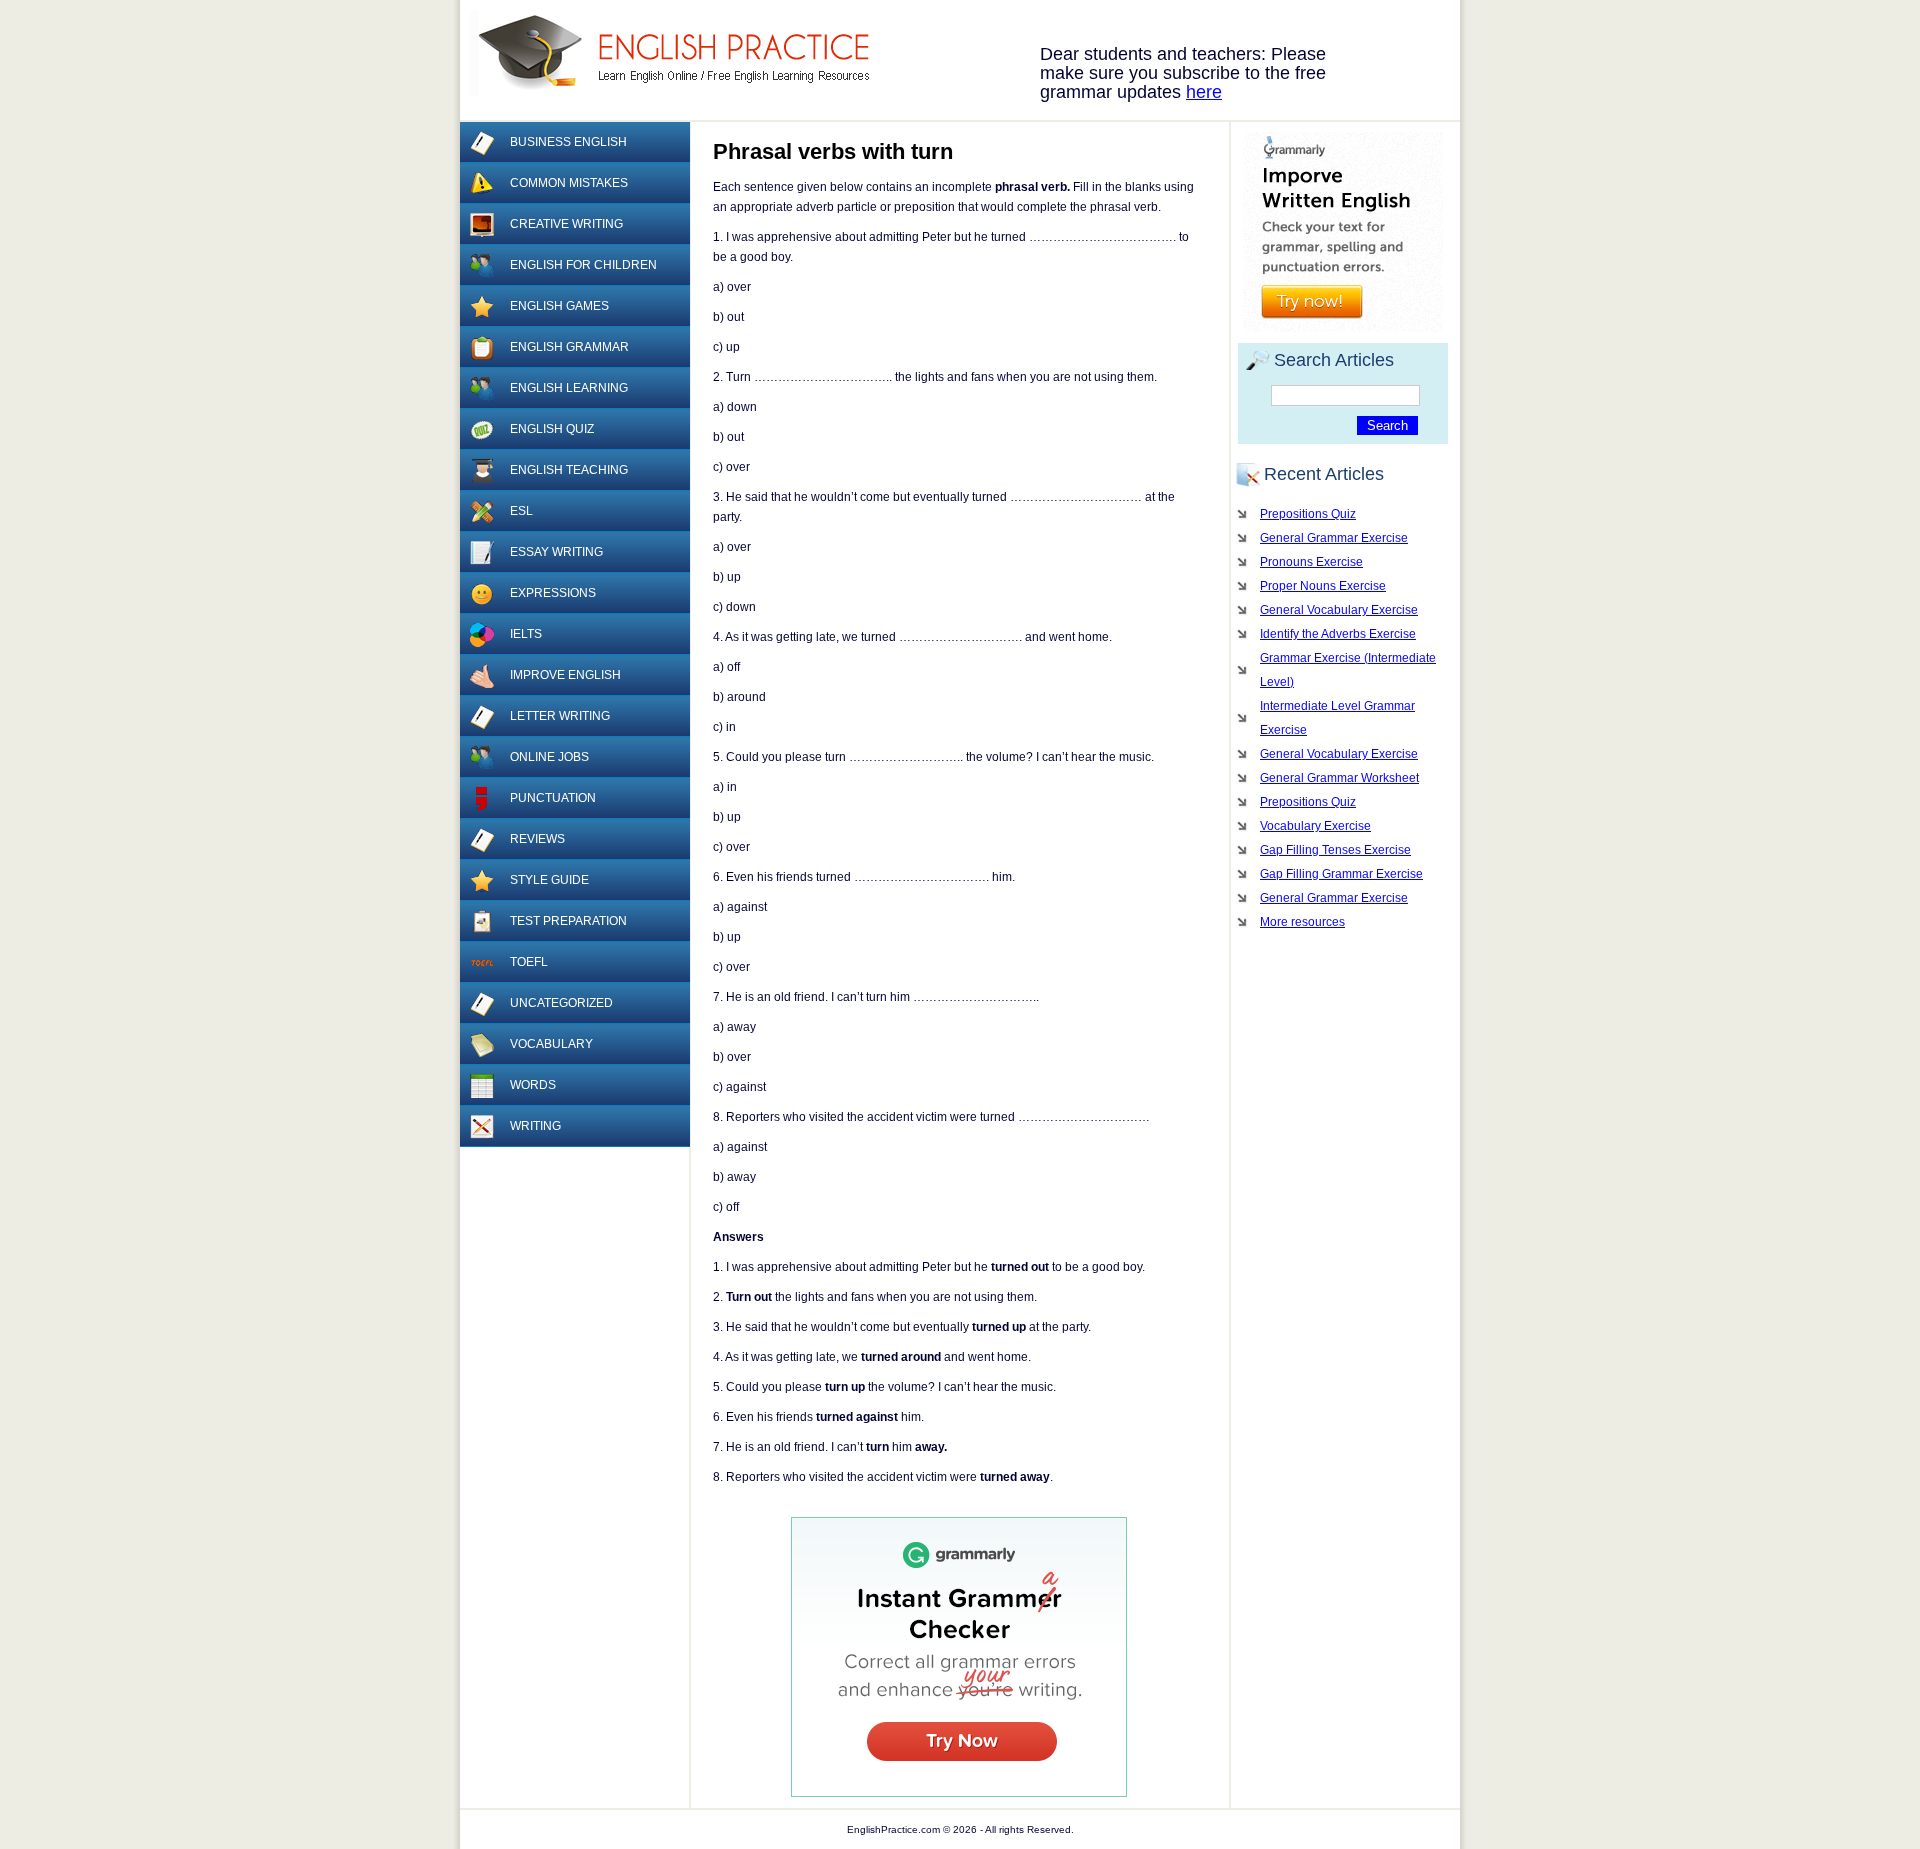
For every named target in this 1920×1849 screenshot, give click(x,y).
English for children (583, 265)
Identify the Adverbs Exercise (1338, 634)
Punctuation (553, 798)
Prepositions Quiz (1308, 514)
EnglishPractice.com (682, 53)
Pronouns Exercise (1311, 562)
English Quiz (552, 429)
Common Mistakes (569, 183)
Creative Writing (566, 224)
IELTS (526, 634)
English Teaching (569, 470)
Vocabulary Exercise (1315, 826)
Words (533, 1085)
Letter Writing (560, 716)
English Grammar (569, 347)
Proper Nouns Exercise (1323, 586)
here (1204, 92)
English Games (559, 306)
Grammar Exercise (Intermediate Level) (1348, 670)
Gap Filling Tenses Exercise (1335, 850)
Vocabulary (551, 1044)
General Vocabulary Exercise (1339, 610)
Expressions (553, 593)
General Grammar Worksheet (1339, 778)
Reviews (537, 839)
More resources (1302, 922)
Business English (568, 142)
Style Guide (549, 880)
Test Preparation (568, 921)
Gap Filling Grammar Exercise (1341, 874)
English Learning (569, 388)
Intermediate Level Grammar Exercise (1337, 718)
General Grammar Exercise (1334, 538)
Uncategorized (561, 1003)
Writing (535, 1126)
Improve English (565, 675)
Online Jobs (549, 757)
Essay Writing (556, 552)
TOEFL (529, 962)
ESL (521, 511)
